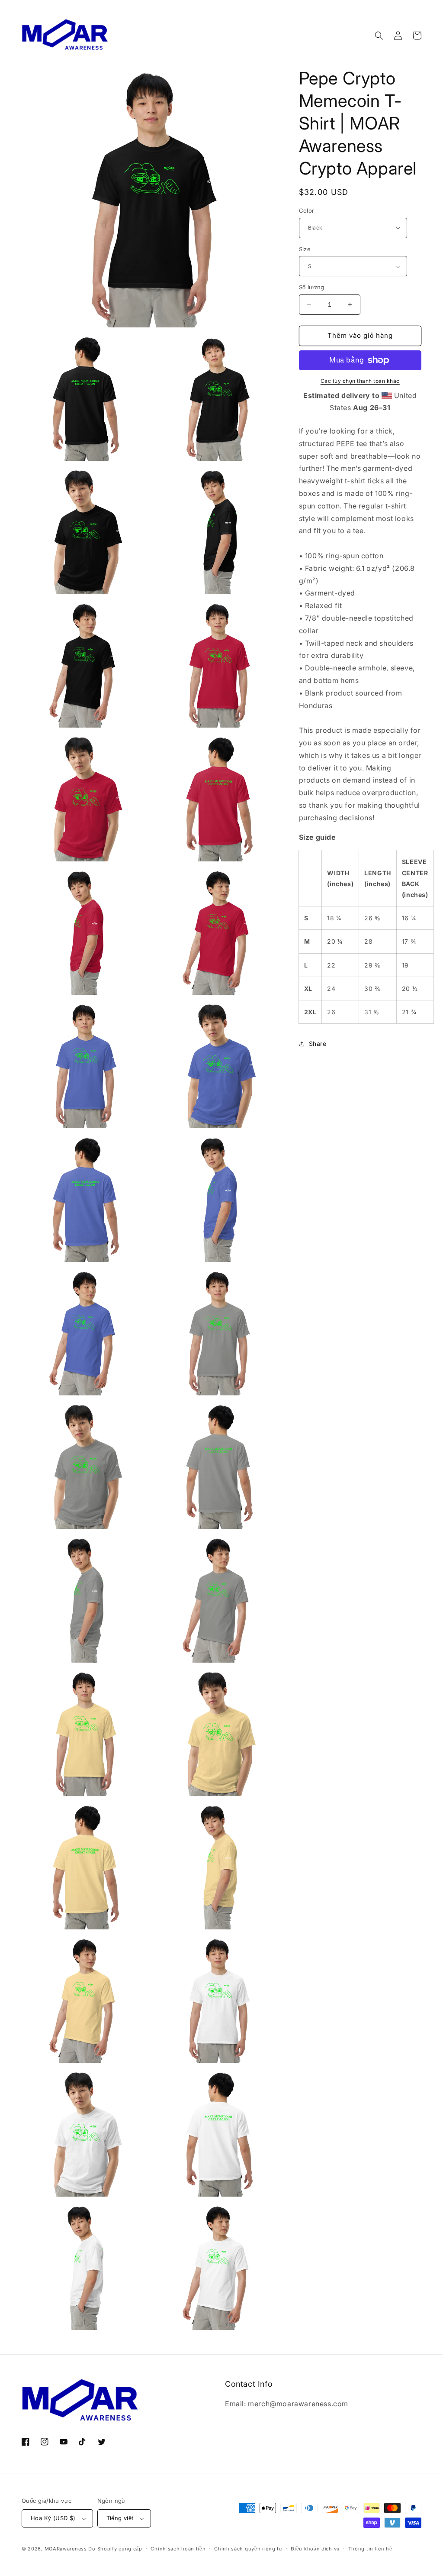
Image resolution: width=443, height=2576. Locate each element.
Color (307, 210)
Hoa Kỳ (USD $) (53, 2518)
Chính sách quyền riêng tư (248, 2549)
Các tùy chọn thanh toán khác (360, 381)
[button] (379, 36)
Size (305, 249)
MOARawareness (66, 2549)
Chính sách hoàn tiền (178, 2549)
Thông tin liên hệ (370, 2549)
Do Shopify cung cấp (115, 2549)
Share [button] (318, 1044)
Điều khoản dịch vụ (315, 2549)
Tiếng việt (120, 2518)
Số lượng (312, 287)
